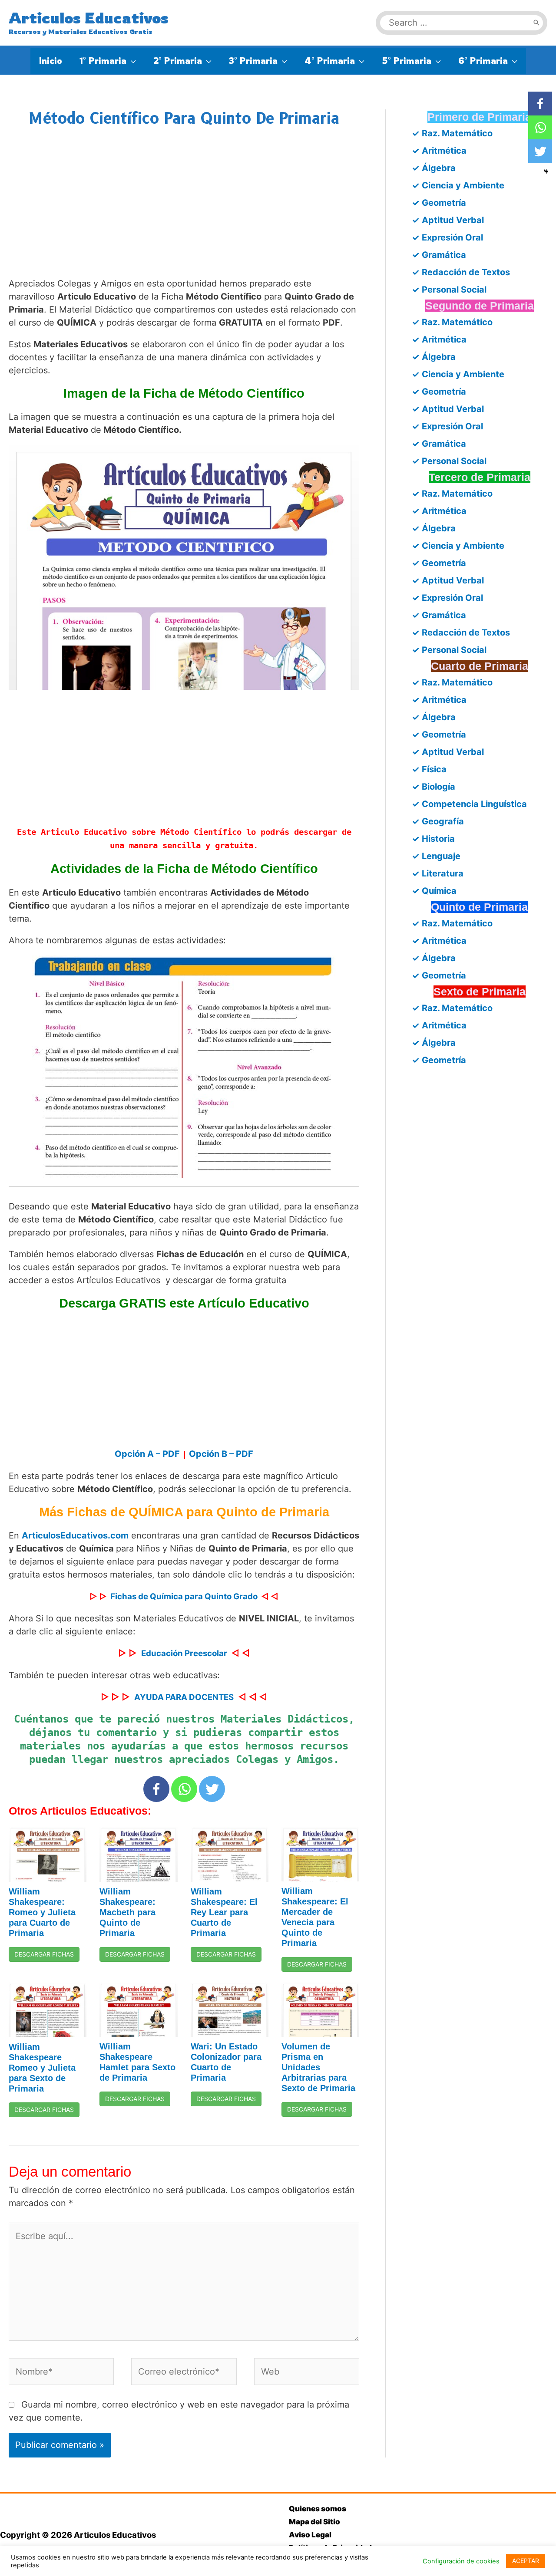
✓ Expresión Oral (447, 237)
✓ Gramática (439, 255)
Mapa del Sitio (314, 2522)
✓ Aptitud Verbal (448, 220)
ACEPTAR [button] (526, 2561)
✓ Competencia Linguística (469, 804)
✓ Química (434, 891)
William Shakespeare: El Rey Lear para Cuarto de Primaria (224, 1912)
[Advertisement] (184, 211)
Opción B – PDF (221, 1454)
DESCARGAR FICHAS (44, 1954)
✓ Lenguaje (436, 856)
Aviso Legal (310, 2535)
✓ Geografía (438, 821)
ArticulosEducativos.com (75, 1535)
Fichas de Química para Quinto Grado (184, 1596)
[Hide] (546, 171)
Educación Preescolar (184, 1653)
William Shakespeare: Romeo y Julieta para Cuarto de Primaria (42, 1912)
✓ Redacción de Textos (461, 272)
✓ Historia (433, 839)
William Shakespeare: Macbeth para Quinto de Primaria (127, 1912)
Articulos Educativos (89, 18)
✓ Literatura (438, 873)
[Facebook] (156, 1789)
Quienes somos (318, 2509)
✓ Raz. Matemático (452, 133)
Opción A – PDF (147, 1454)
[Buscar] (536, 23)
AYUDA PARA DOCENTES (184, 1697)
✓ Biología (434, 787)
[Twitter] (212, 1789)
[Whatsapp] (184, 1789)
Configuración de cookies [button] (461, 2561)
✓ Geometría (439, 203)
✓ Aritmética (439, 151)
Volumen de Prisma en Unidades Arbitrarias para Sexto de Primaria (318, 2067)
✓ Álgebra (434, 168)
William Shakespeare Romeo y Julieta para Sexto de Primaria (42, 2068)
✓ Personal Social (449, 290)
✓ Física (429, 769)
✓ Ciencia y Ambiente (458, 185)
